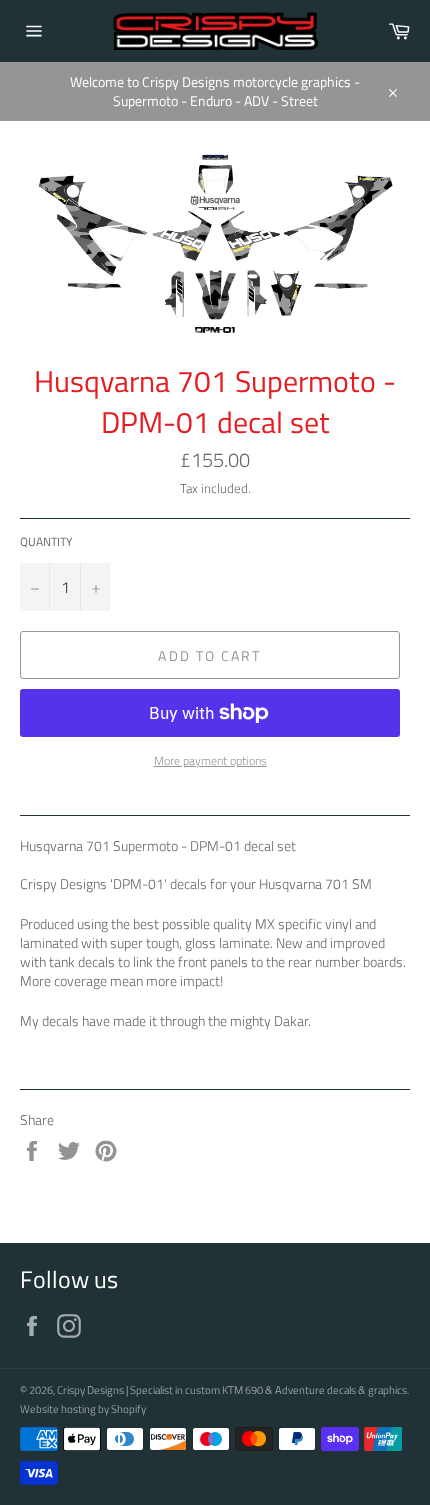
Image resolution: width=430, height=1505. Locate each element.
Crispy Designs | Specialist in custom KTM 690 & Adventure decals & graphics (232, 1389)
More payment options (210, 761)
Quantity (46, 542)
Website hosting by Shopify (83, 1408)
